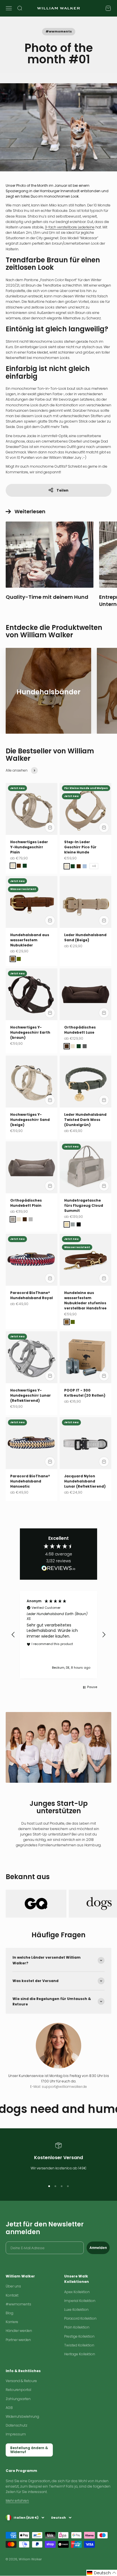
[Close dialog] (99, 1236)
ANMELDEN (59, 1365)
